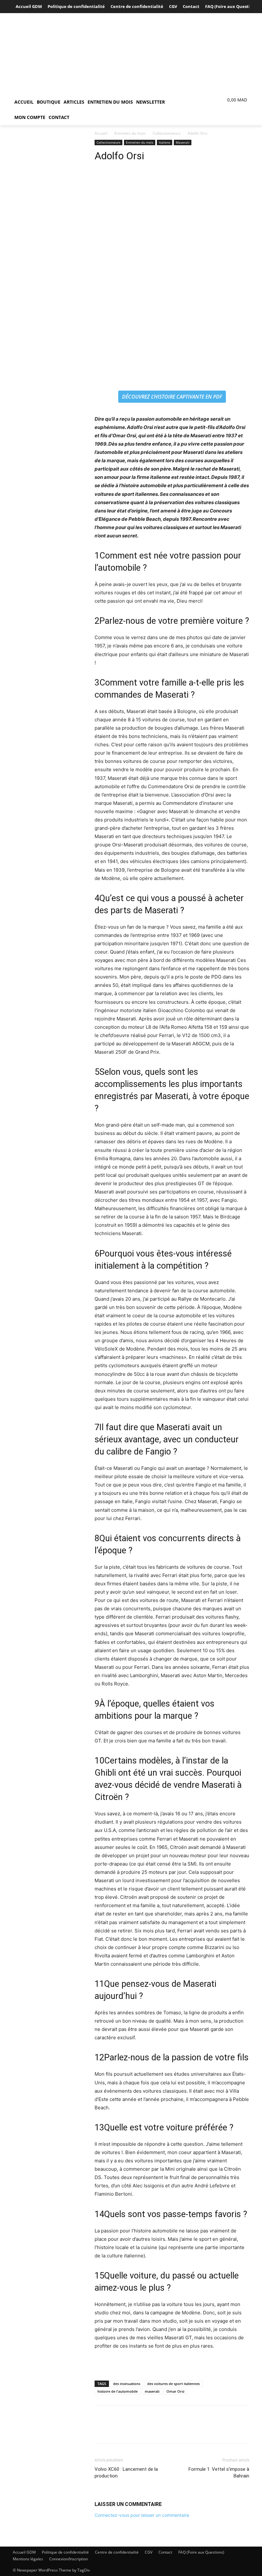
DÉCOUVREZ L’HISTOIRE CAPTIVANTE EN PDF (172, 397)
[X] (116, 2430)
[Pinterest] (130, 2430)
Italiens (165, 142)
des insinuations (127, 2384)
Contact (165, 2552)
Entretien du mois (130, 133)
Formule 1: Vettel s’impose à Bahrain (219, 2473)
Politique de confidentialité (65, 2552)
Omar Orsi (175, 2391)
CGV (149, 2552)
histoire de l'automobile (118, 2391)
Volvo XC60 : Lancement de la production (126, 2473)
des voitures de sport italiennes (173, 2384)
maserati (152, 2391)
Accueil (101, 133)
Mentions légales (28, 2559)
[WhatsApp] (145, 2430)
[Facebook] (101, 2430)
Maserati (183, 142)
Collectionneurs (167, 133)
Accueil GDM (24, 2552)
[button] (184, 102)
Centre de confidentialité (117, 2552)
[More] (160, 2430)
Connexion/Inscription (69, 2559)
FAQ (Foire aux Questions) (201, 2552)
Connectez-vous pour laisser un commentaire (142, 2515)
